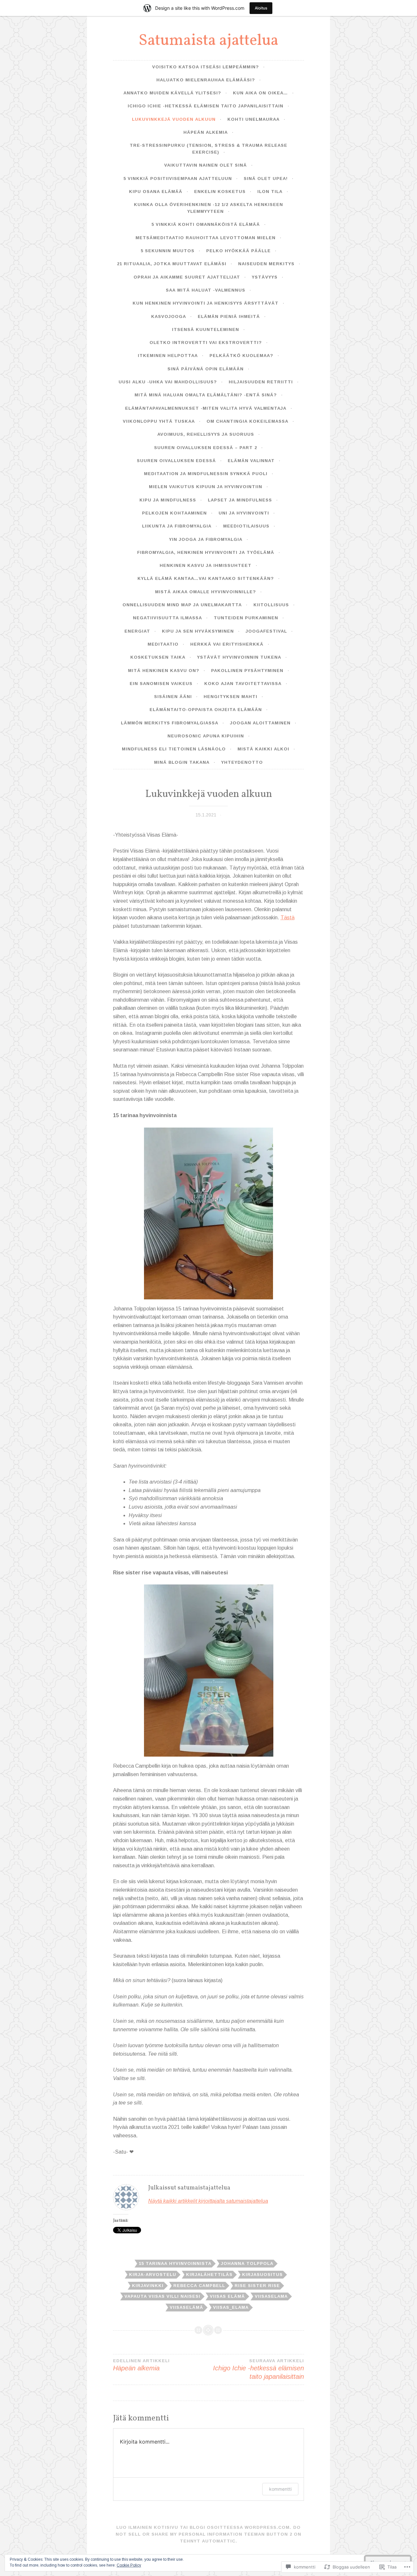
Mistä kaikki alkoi (263, 749)
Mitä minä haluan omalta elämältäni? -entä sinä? (206, 395)
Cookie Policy (129, 2565)
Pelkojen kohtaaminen (174, 513)
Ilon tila (270, 192)
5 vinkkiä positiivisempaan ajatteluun (178, 178)
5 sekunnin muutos (168, 251)
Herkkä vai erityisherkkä (227, 644)
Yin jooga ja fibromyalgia (206, 539)
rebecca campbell (199, 2286)
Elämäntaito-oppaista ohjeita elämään (206, 710)
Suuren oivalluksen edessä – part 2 (206, 448)
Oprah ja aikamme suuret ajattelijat (187, 277)
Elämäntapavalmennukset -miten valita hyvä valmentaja (206, 408)
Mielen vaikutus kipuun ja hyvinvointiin (206, 487)
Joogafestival (266, 631)
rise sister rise (257, 2286)
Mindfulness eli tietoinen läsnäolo (174, 749)
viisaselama (271, 2296)
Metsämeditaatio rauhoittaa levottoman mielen (206, 238)
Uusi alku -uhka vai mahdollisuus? (168, 382)
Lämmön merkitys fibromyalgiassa (170, 723)
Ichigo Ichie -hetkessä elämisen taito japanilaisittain (206, 106)
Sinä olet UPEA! (266, 178)
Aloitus (261, 8)
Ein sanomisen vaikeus (161, 684)
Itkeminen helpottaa (168, 356)
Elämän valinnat (251, 461)
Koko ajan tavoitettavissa (243, 684)
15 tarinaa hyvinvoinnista (175, 2263)
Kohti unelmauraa (253, 119)
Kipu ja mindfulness (168, 500)
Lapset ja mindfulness (240, 500)
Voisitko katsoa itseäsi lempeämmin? (206, 67)
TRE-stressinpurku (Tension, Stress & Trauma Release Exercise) (208, 149)
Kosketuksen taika (158, 657)
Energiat (137, 631)
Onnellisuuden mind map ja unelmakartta (182, 605)
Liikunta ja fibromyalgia (177, 526)
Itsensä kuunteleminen (206, 329)
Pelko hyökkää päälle (238, 251)
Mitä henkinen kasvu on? (164, 671)
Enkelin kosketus (220, 192)
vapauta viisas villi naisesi (162, 2296)
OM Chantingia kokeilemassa (247, 421)
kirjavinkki (148, 2286)
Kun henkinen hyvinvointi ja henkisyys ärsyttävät (206, 303)
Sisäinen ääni (173, 697)
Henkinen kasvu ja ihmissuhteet (206, 565)
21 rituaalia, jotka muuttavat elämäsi (172, 264)
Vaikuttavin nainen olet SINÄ (206, 165)
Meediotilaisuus (246, 526)
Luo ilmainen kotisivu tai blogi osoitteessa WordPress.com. (204, 2527)
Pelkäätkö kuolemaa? (241, 356)
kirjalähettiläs (209, 2275)
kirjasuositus (262, 2275)
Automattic (219, 2541)
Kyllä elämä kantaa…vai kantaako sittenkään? (206, 578)
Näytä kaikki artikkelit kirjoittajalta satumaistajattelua (208, 2201)
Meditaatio (163, 644)
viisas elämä (227, 2296)
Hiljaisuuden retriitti (261, 382)
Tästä (288, 918)
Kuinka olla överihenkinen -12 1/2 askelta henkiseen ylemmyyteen (208, 208)
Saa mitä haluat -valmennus (206, 290)
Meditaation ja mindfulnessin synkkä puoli (206, 474)
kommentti (280, 2489)
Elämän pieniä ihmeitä (229, 316)
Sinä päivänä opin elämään (206, 369)
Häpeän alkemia (206, 132)
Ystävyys (265, 277)
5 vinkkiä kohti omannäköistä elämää (206, 224)
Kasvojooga (169, 316)
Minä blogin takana (182, 762)
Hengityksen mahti (230, 697)
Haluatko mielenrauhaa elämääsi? (206, 80)
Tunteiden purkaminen (246, 618)
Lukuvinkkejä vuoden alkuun (174, 119)
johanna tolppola (247, 2263)
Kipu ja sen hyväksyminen (198, 631)
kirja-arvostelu (153, 2275)
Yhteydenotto (242, 762)
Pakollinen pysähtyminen (247, 671)
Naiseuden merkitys (266, 264)
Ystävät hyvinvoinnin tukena (239, 657)
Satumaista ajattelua (208, 41)
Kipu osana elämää (156, 192)
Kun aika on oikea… (260, 93)
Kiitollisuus (271, 605)
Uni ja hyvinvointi (244, 513)
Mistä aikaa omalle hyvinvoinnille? (206, 592)
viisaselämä (187, 2307)
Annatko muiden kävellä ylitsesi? (172, 93)
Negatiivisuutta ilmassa (167, 618)
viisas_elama (231, 2307)
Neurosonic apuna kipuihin (206, 736)
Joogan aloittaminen (260, 723)
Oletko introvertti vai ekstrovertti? (206, 343)
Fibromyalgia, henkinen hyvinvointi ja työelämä (206, 552)
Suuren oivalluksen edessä (176, 461)
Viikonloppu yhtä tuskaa (159, 421)
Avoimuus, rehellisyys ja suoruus (206, 434)
